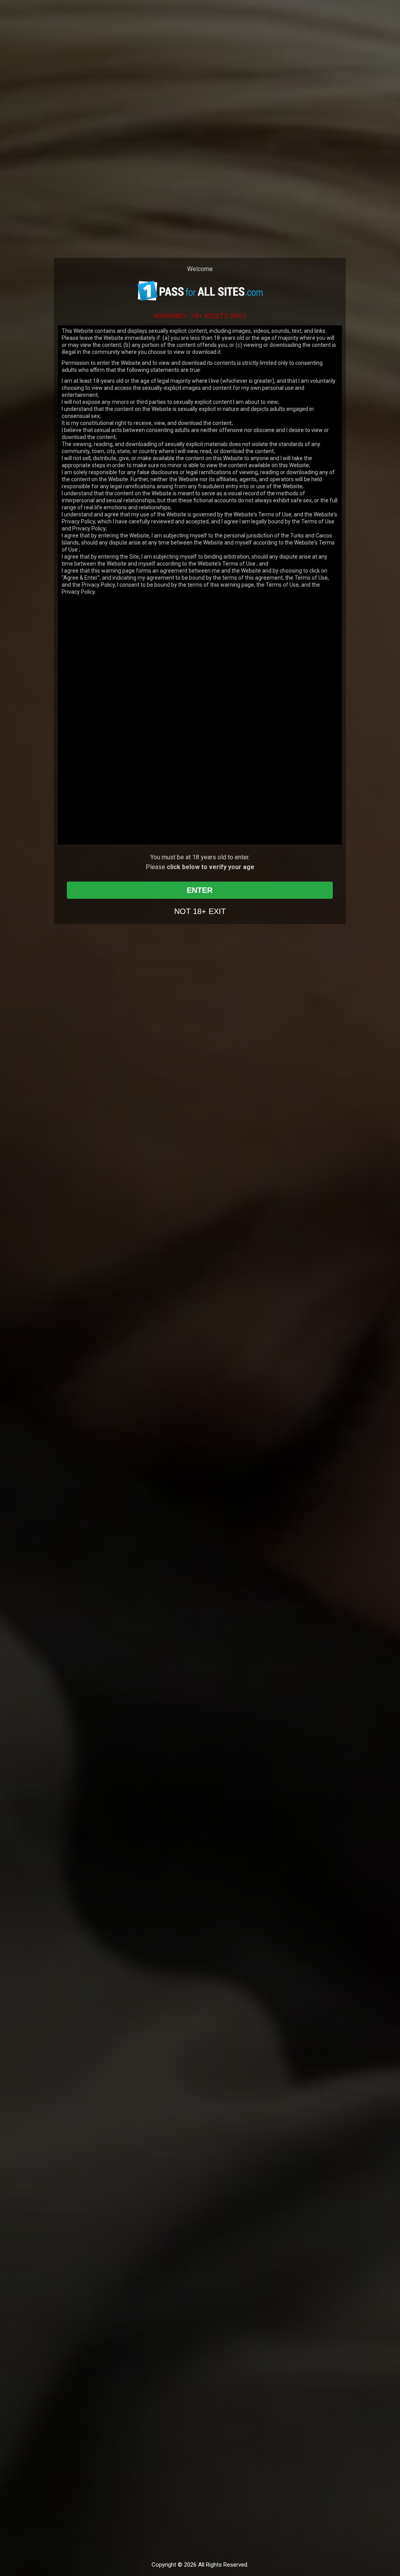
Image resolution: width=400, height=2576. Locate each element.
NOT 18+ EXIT (200, 911)
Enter (200, 890)
